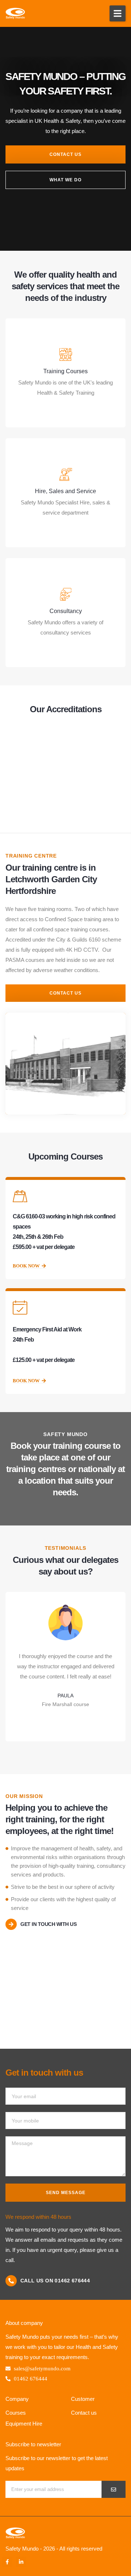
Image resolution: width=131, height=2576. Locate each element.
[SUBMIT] (114, 2489)
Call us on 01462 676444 (55, 2281)
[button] (118, 13)
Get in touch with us (48, 1924)
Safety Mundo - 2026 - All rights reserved (54, 2549)
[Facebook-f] (7, 2562)
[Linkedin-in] (21, 2562)
